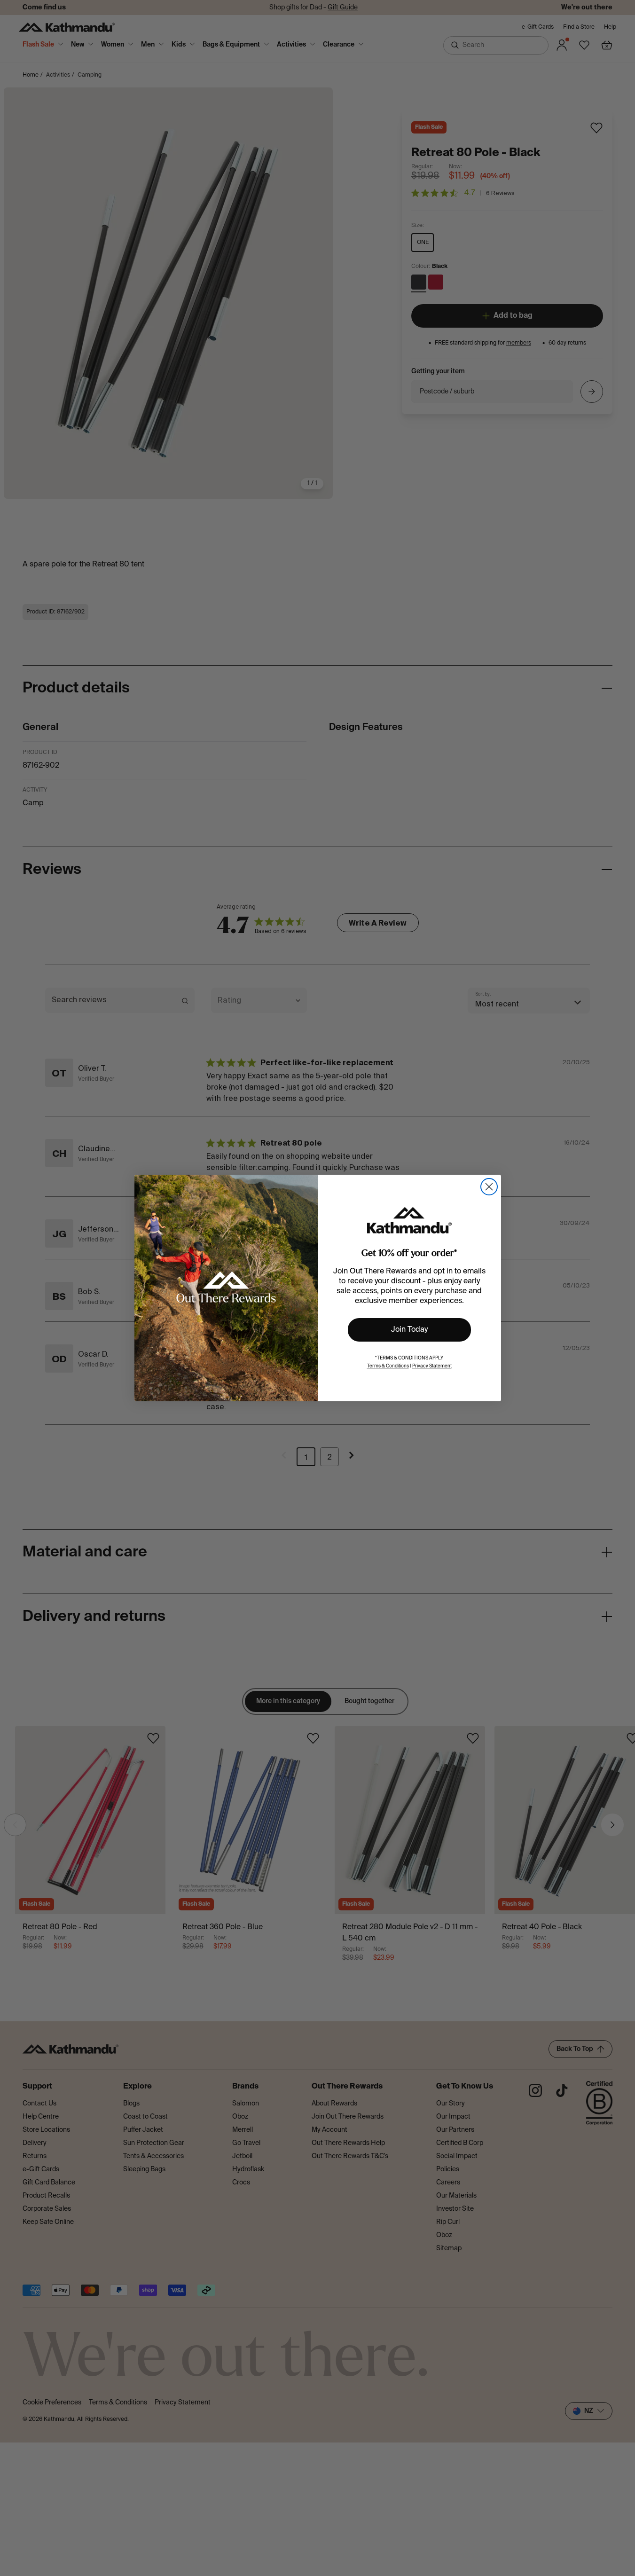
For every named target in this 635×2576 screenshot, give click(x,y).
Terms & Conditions (388, 1366)
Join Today (409, 1330)
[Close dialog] (489, 1187)
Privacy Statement (432, 1366)
